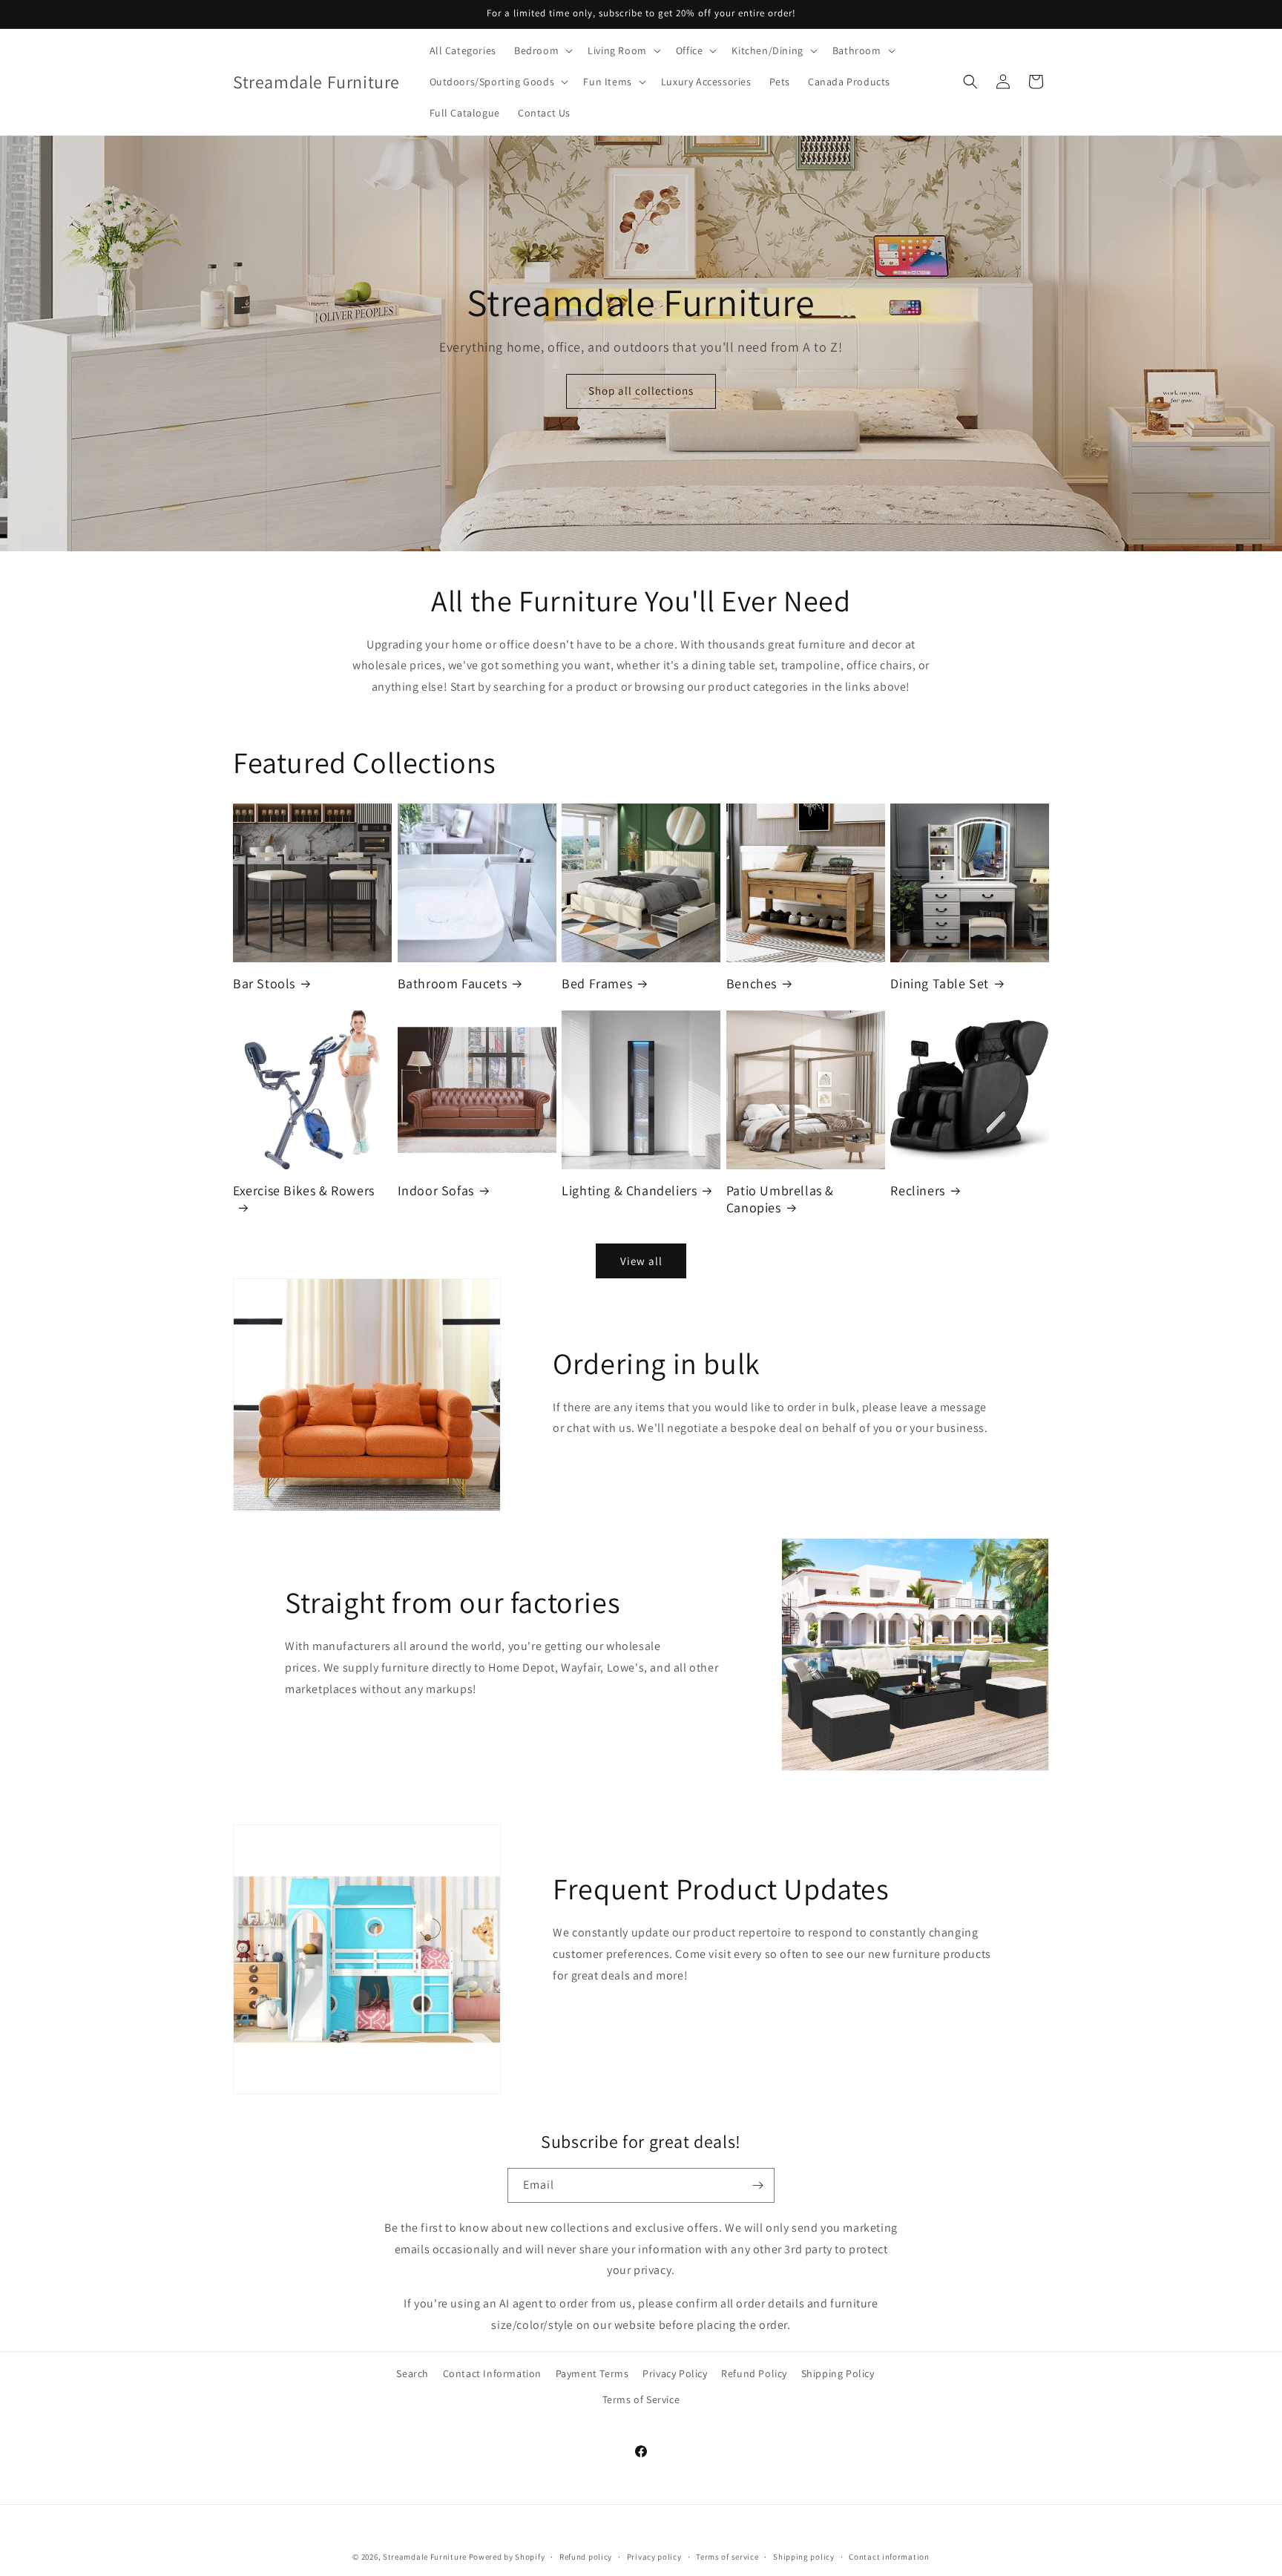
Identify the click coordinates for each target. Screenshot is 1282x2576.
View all (641, 1261)
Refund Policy (754, 2373)
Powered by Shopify (507, 2557)
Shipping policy (804, 2556)
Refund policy (586, 2556)
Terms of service (727, 2556)
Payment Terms (592, 2373)
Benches (752, 983)
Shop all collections (641, 391)
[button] (542, 50)
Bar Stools (264, 983)
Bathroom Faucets (453, 983)
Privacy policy (654, 2556)
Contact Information (492, 2373)
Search (412, 2373)
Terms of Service (641, 2399)
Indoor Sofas (436, 1190)
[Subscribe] (757, 2185)
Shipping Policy (838, 2373)
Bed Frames (597, 983)
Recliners (917, 1190)
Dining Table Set (940, 983)
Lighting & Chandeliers (629, 1190)
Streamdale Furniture (425, 2557)
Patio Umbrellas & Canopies (780, 1199)
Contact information (889, 2556)
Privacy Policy (675, 2373)
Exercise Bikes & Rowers (304, 1190)
